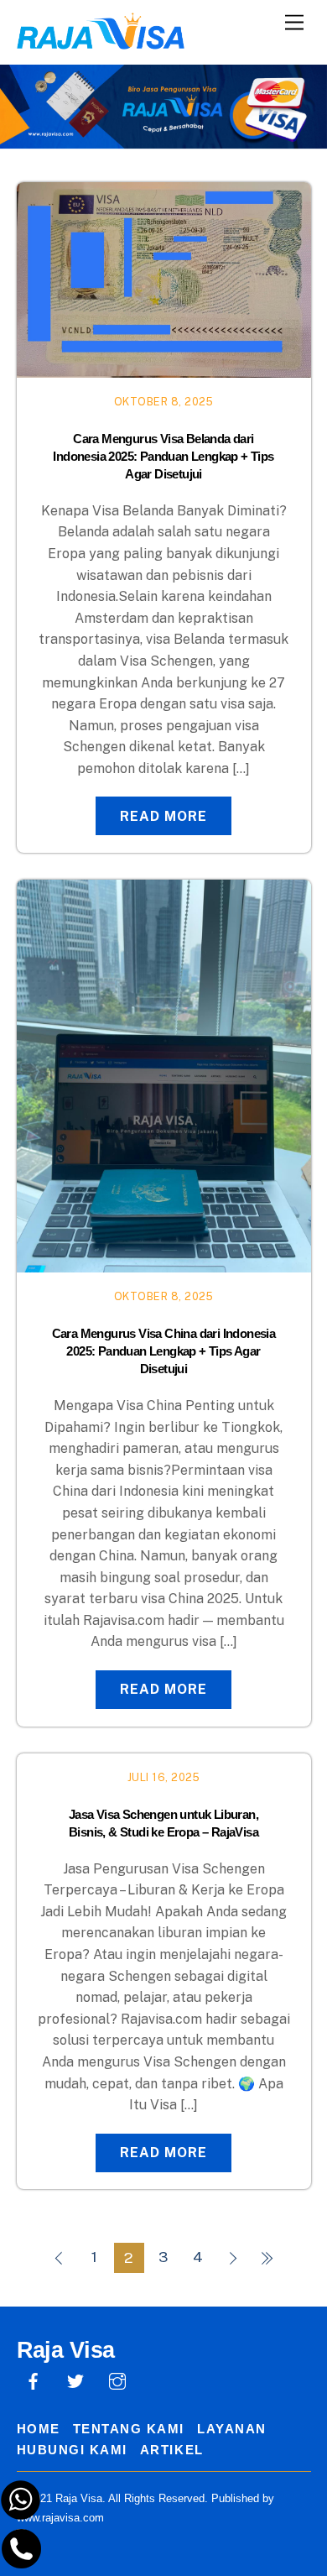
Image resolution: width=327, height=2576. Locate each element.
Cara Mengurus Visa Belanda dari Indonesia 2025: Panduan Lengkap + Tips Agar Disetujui (163, 456)
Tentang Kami (129, 2429)
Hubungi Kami (72, 2450)
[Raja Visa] (101, 41)
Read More (163, 816)
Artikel (172, 2450)
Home (39, 2429)
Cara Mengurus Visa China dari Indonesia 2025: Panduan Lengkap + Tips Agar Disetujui (164, 1351)
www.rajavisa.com (60, 2518)
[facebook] (34, 2379)
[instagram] (117, 2379)
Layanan (232, 2429)
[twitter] (75, 2379)
